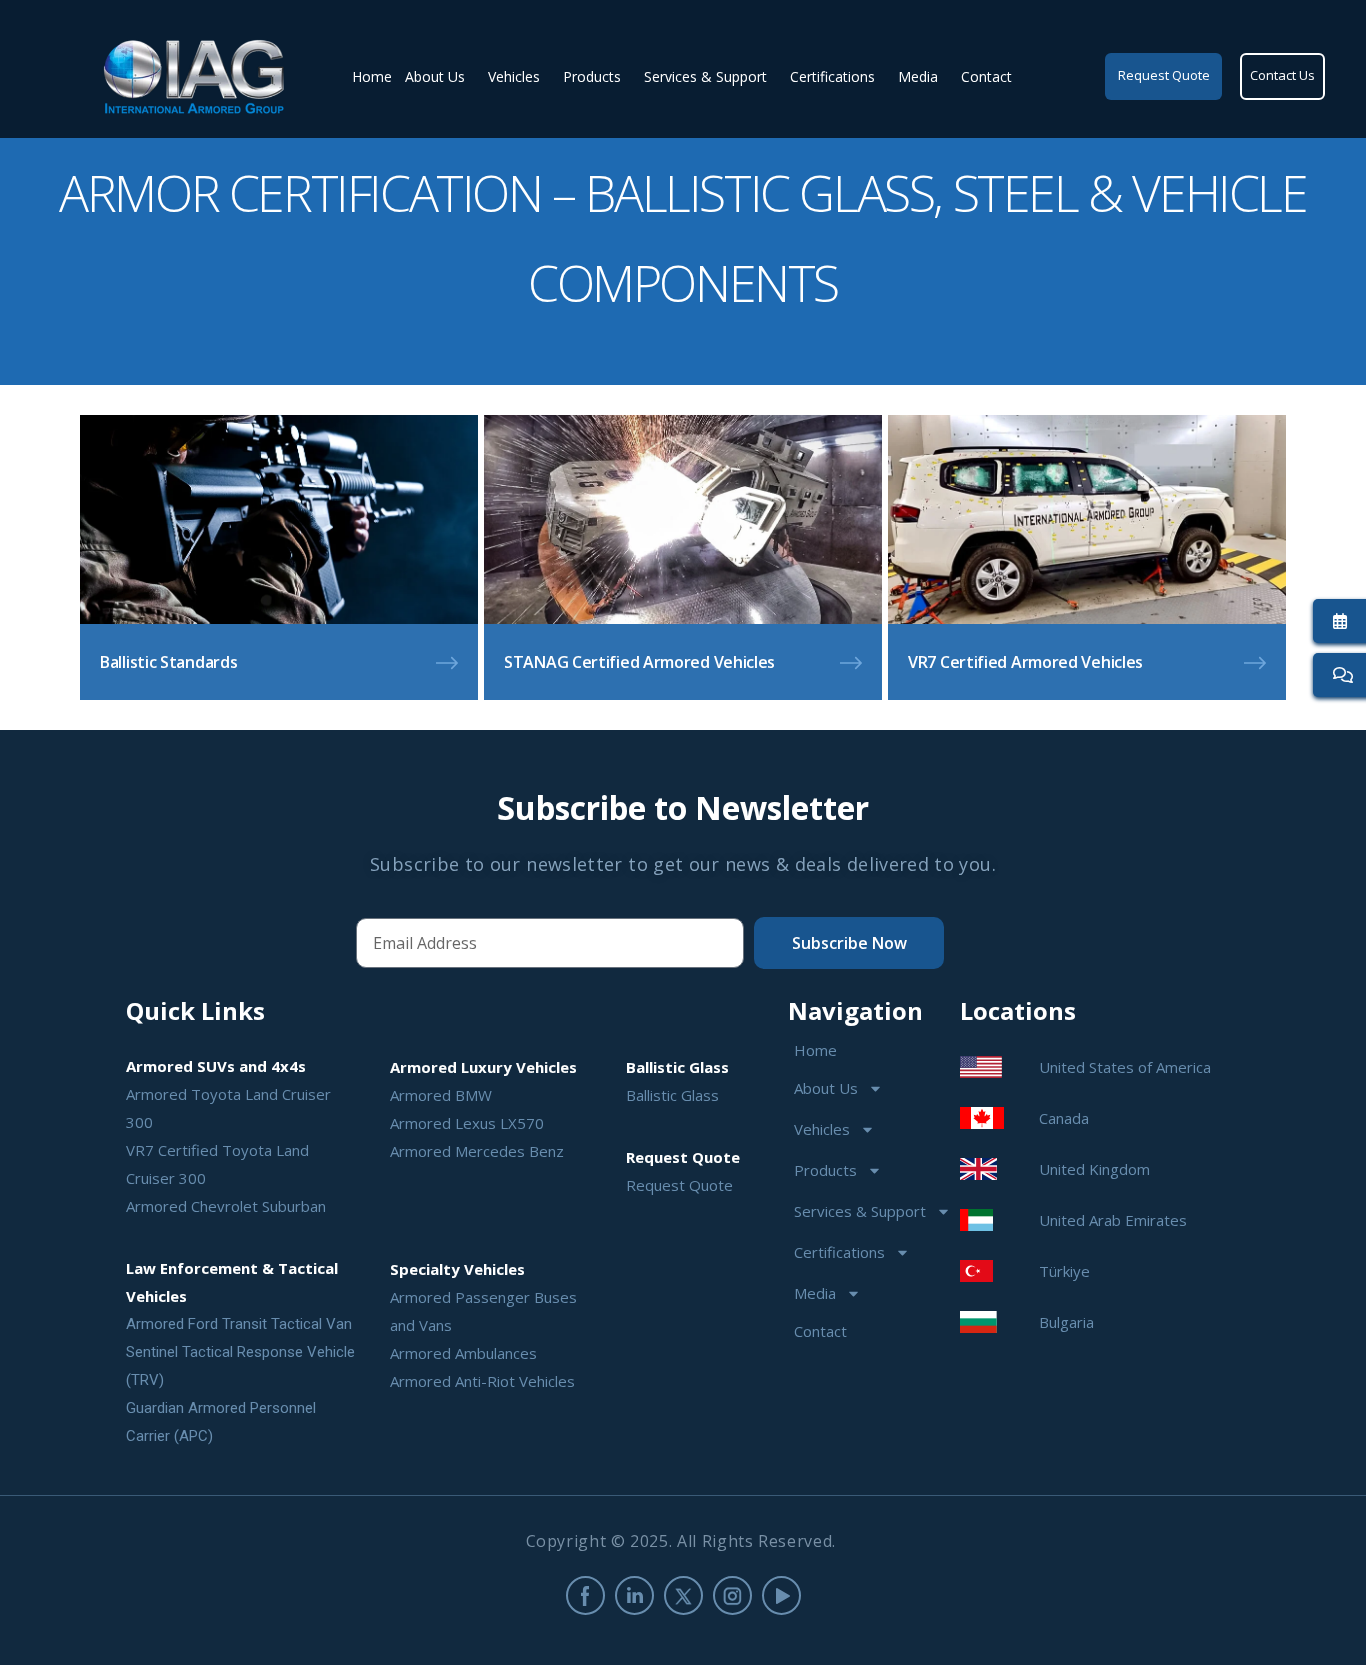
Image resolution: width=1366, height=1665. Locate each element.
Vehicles (514, 76)
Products (592, 76)
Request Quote (679, 1185)
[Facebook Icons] (585, 1595)
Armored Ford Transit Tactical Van (239, 1324)
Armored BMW (441, 1095)
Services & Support (705, 76)
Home (372, 76)
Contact (986, 76)
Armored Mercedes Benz (477, 1151)
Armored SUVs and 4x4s (216, 1066)
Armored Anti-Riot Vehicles (482, 1381)
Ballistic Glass (672, 1095)
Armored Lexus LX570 (467, 1123)
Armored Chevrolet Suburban (226, 1206)
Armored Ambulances (463, 1353)
